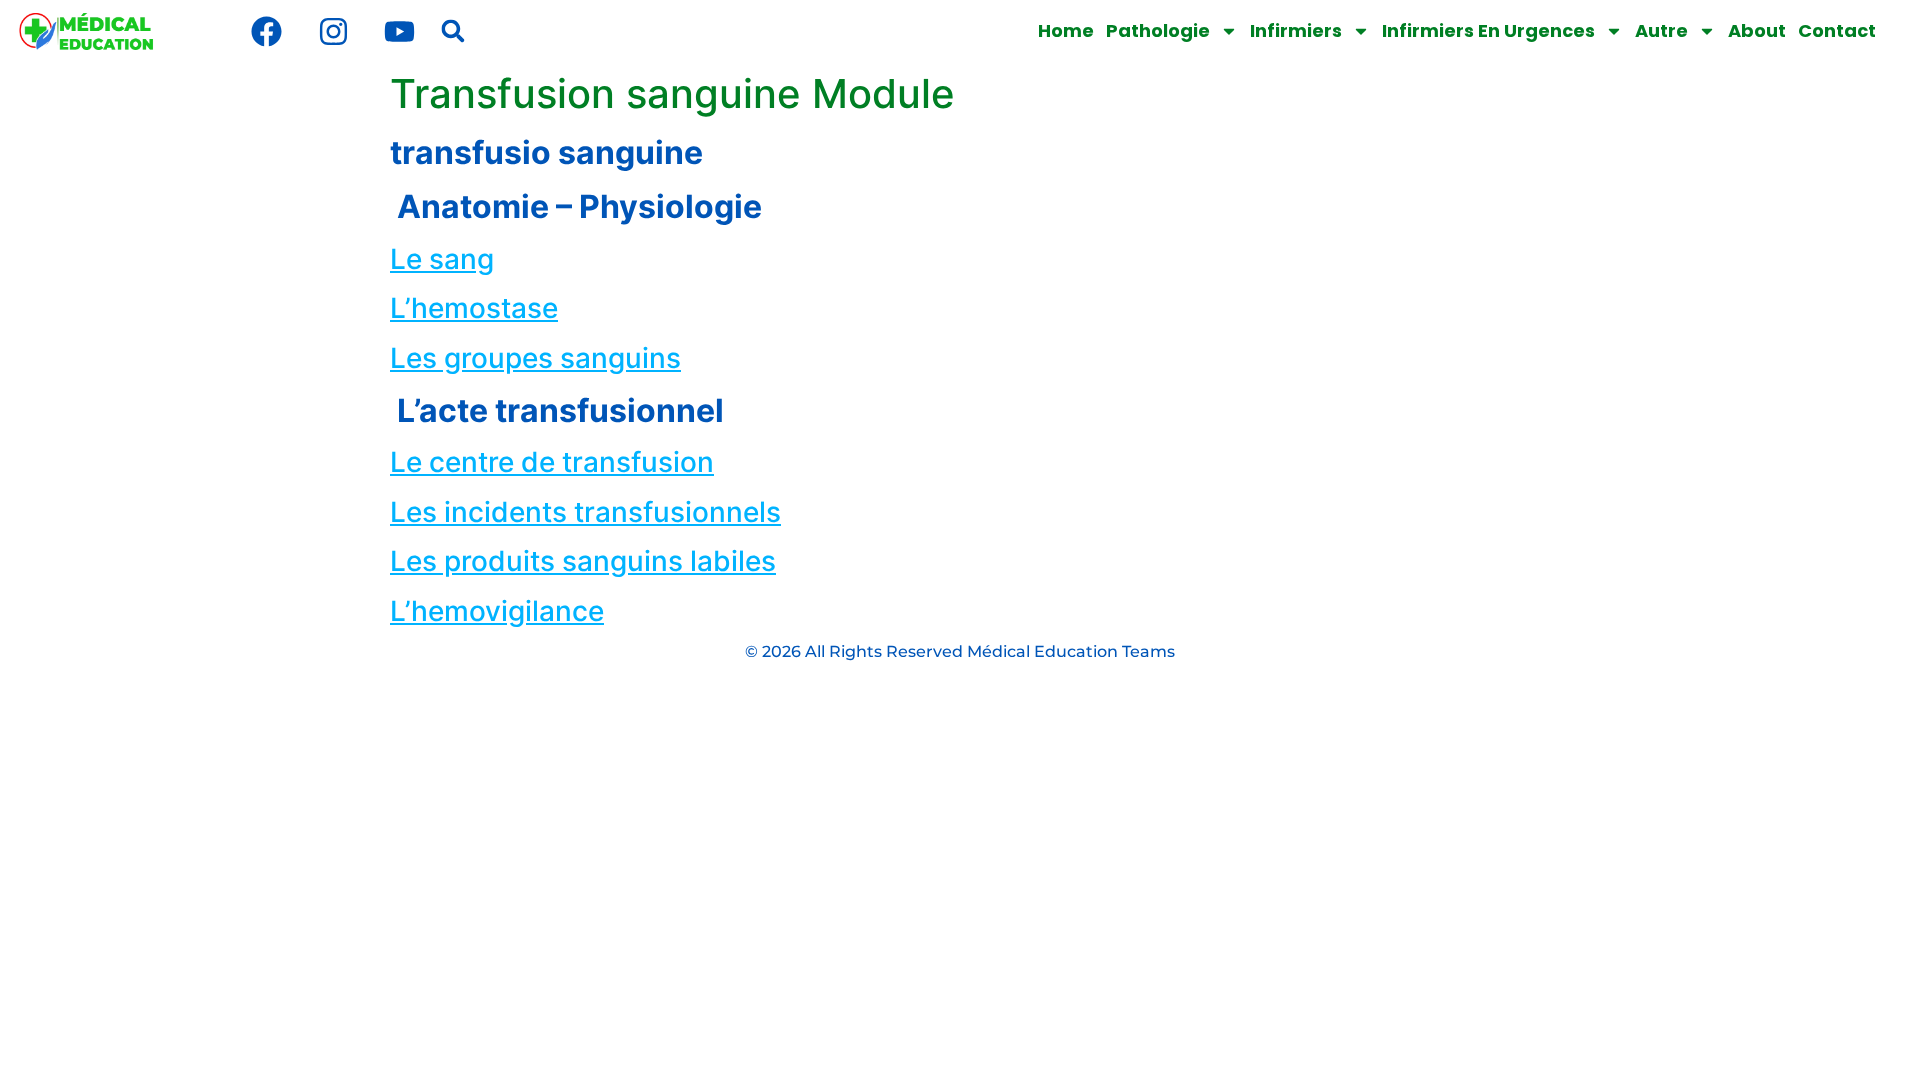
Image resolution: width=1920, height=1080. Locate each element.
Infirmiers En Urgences (1488, 30)
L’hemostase (474, 308)
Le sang (442, 259)
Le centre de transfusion (552, 462)
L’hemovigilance (497, 611)
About (1757, 30)
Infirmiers (1296, 30)
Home (1066, 30)
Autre (1661, 30)
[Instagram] (333, 31)
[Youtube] (400, 31)
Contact (1837, 30)
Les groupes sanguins (535, 358)
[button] (453, 31)
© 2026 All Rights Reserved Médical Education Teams (960, 651)
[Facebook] (267, 31)
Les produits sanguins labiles (583, 561)
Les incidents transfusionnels (585, 512)
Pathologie (1158, 30)
